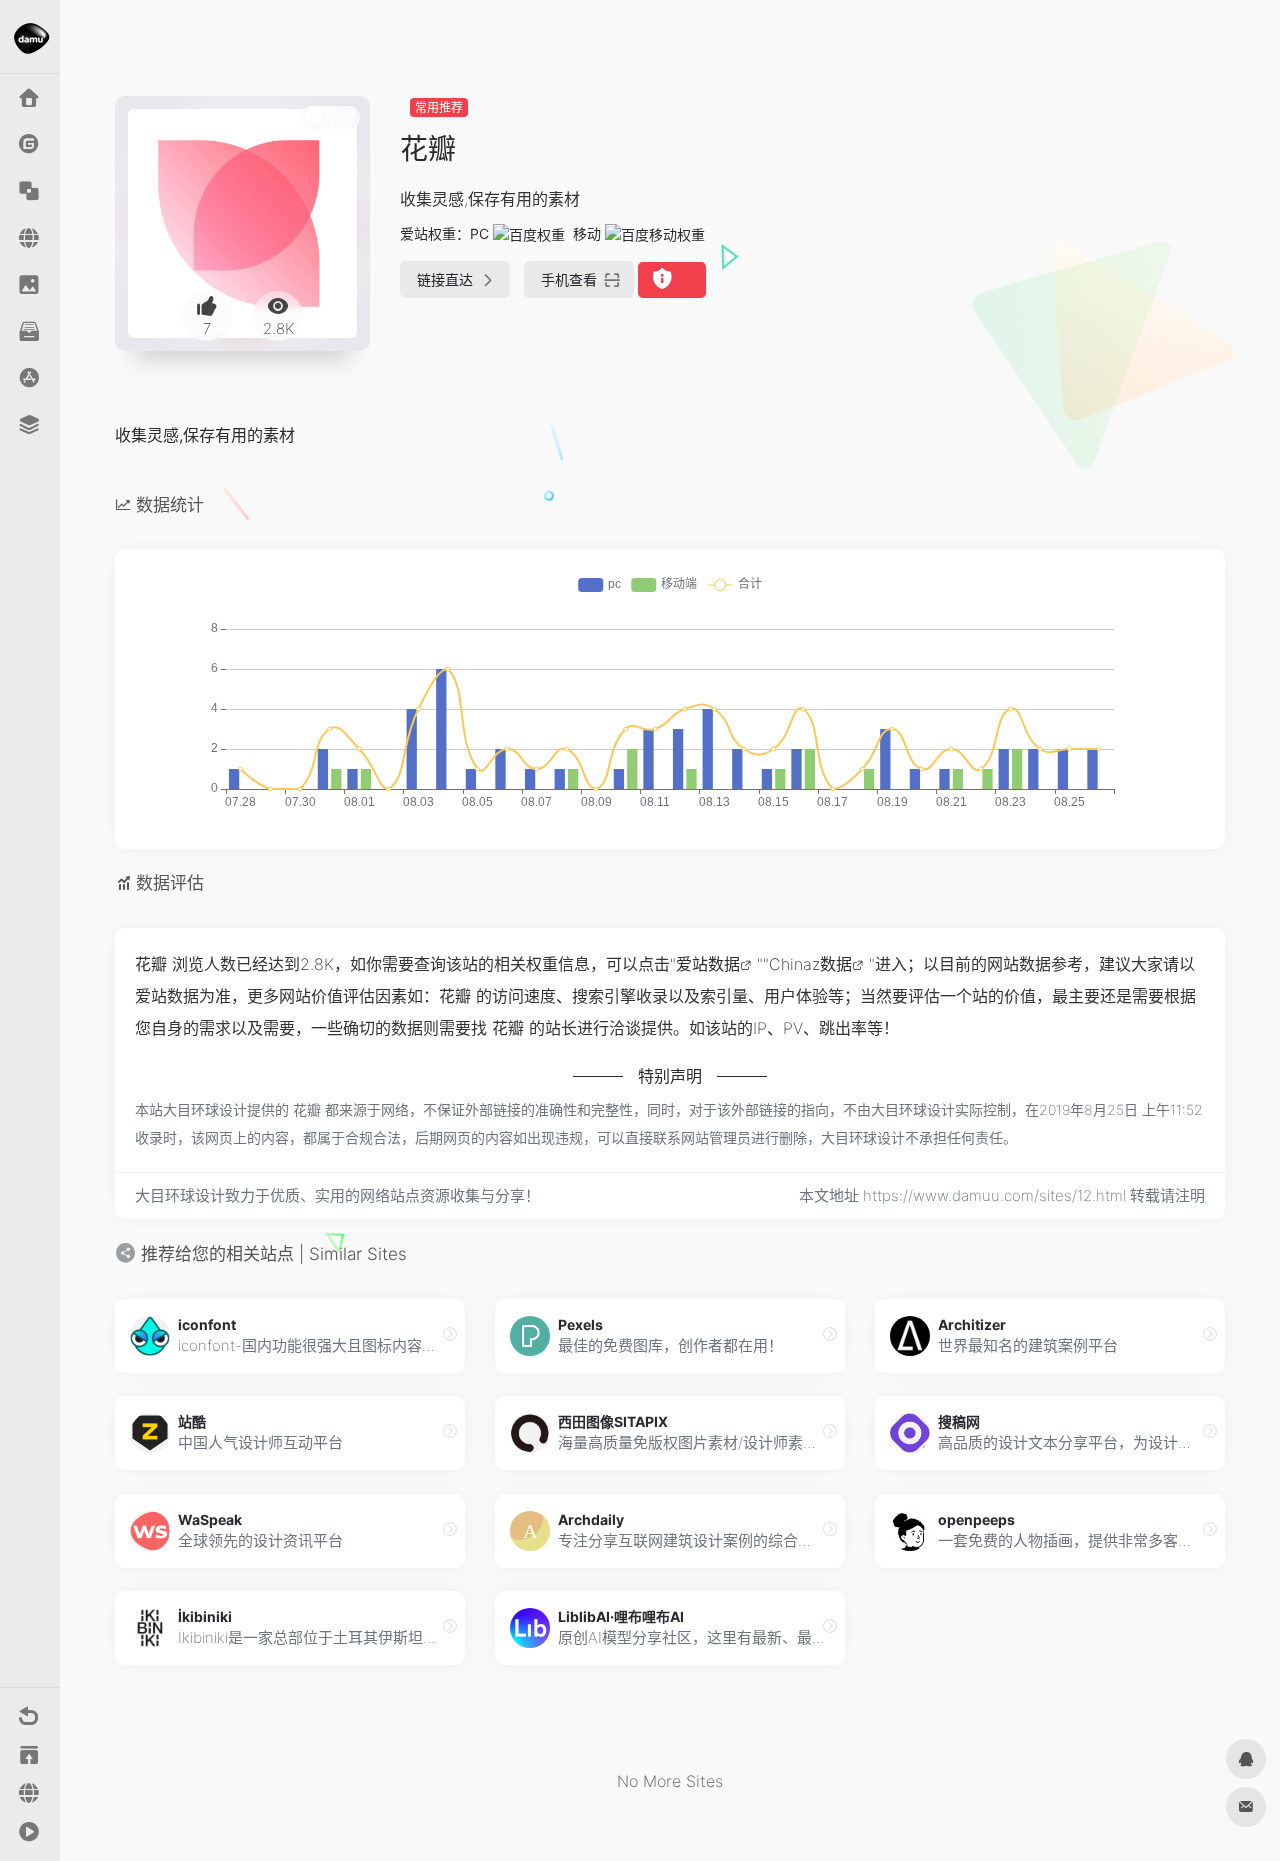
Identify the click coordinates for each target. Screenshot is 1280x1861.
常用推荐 (439, 107)
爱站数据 (708, 964)
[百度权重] (529, 233)
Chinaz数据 (810, 964)
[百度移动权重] (655, 233)
